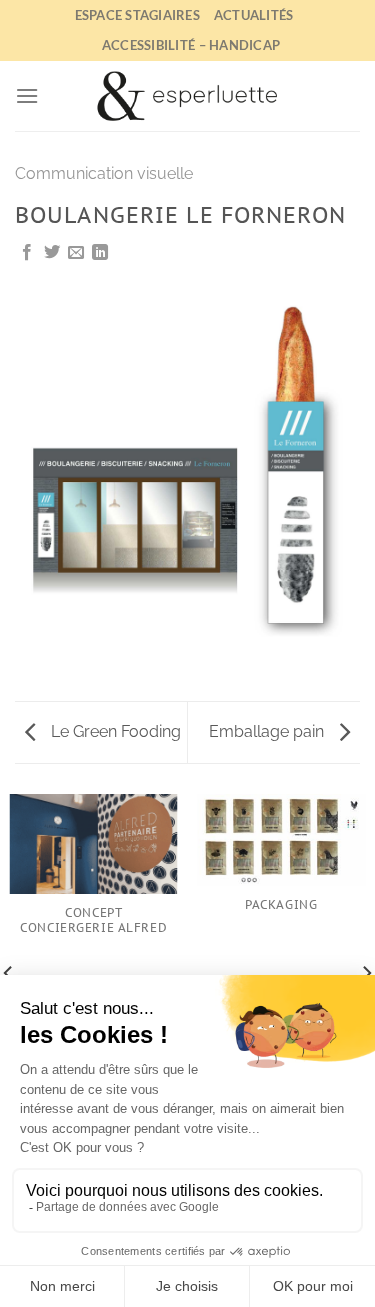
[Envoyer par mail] (76, 253)
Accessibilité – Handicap (191, 45)
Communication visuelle (104, 173)
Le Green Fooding (114, 731)
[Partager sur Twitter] (52, 253)
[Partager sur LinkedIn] (100, 253)
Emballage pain (268, 731)
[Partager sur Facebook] (27, 253)
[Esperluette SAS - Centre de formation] (188, 96)
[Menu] (27, 95)
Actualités (254, 15)
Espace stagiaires (137, 15)
